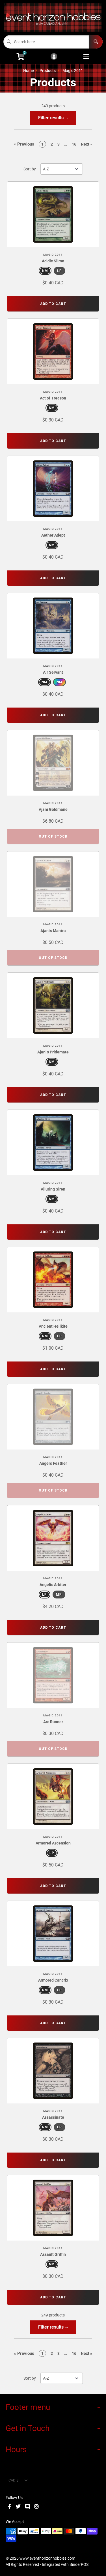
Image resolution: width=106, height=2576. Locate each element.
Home (28, 71)
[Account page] (54, 57)
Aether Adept (53, 535)
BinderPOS (79, 2564)
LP (60, 271)
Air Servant (53, 672)
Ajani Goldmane (53, 809)
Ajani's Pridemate (53, 1052)
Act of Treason (53, 398)
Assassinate (53, 2117)
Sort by (30, 169)
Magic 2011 (73, 71)
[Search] (96, 42)
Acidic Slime (53, 261)
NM (45, 271)
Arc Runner (53, 1722)
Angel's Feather (53, 1463)
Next (86, 144)
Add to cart (53, 304)
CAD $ (13, 2480)
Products (48, 71)
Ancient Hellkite (53, 1326)
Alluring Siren (53, 1189)
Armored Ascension (53, 1843)
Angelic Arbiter (53, 1585)
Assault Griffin (53, 2254)
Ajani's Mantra (53, 931)
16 (74, 144)
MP (59, 1595)
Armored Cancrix (53, 1980)
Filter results (51, 118)
